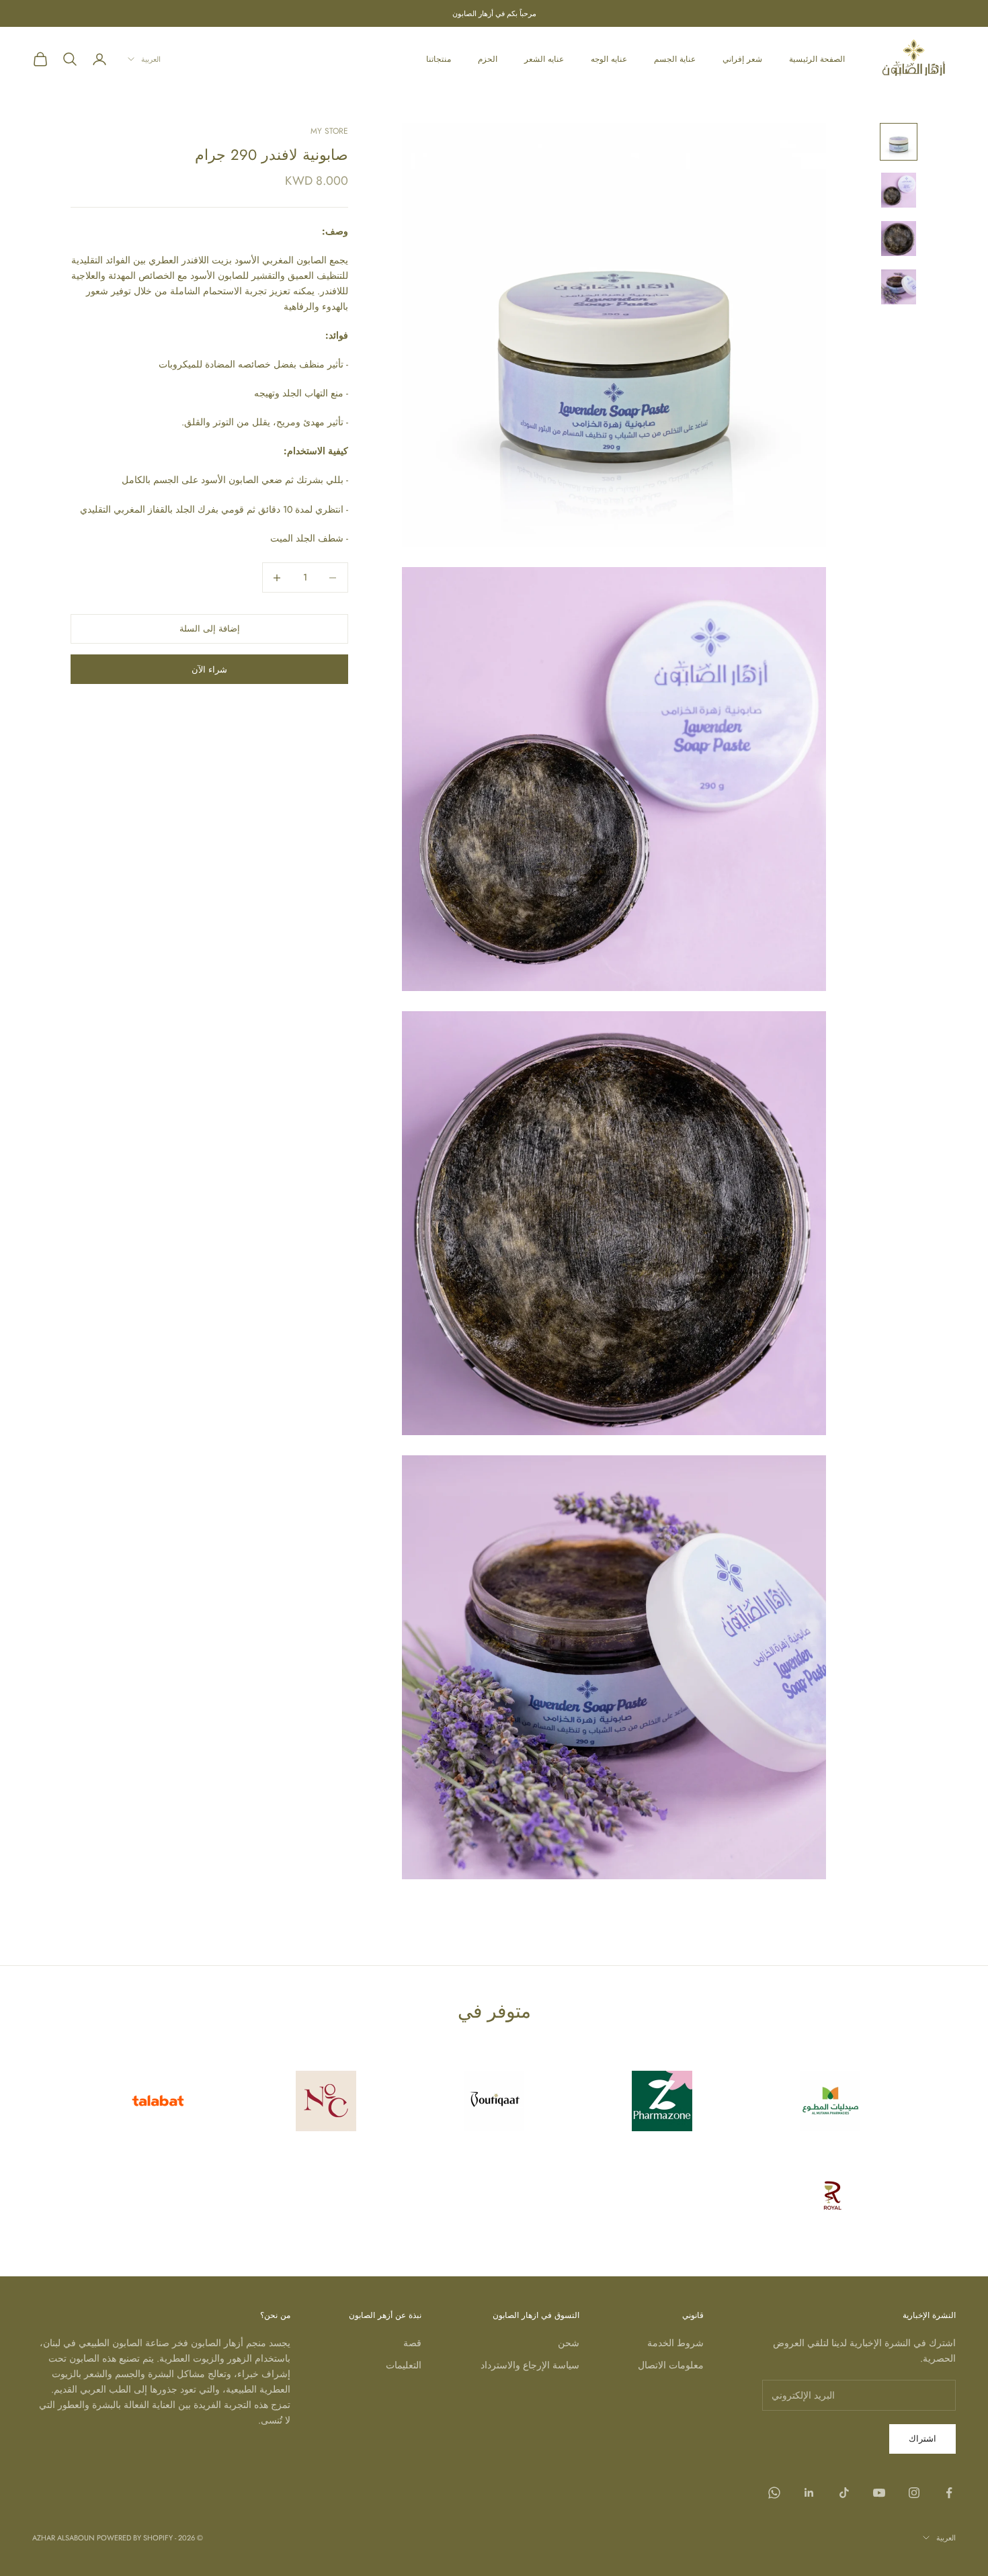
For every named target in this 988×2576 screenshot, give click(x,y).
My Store (329, 131)
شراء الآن (209, 670)
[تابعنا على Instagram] (914, 2493)
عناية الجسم (675, 59)
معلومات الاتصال (671, 2365)
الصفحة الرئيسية (817, 59)
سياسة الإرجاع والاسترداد (530, 2365)
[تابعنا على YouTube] (879, 2493)
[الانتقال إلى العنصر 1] (899, 142)
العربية (151, 59)
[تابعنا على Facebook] (949, 2493)
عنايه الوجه (609, 59)
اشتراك (922, 2439)
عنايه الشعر (544, 59)
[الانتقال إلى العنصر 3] (899, 239)
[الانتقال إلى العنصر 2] (899, 190)
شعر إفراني (742, 59)
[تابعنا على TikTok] (844, 2493)
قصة (412, 2343)
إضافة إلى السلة (210, 629)
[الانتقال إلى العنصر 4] (899, 287)
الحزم (488, 59)
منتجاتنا (439, 59)
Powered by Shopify (135, 2538)
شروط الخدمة (675, 2343)
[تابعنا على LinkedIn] (809, 2493)
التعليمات (404, 2365)
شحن (569, 2343)
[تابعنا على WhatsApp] (774, 2493)
